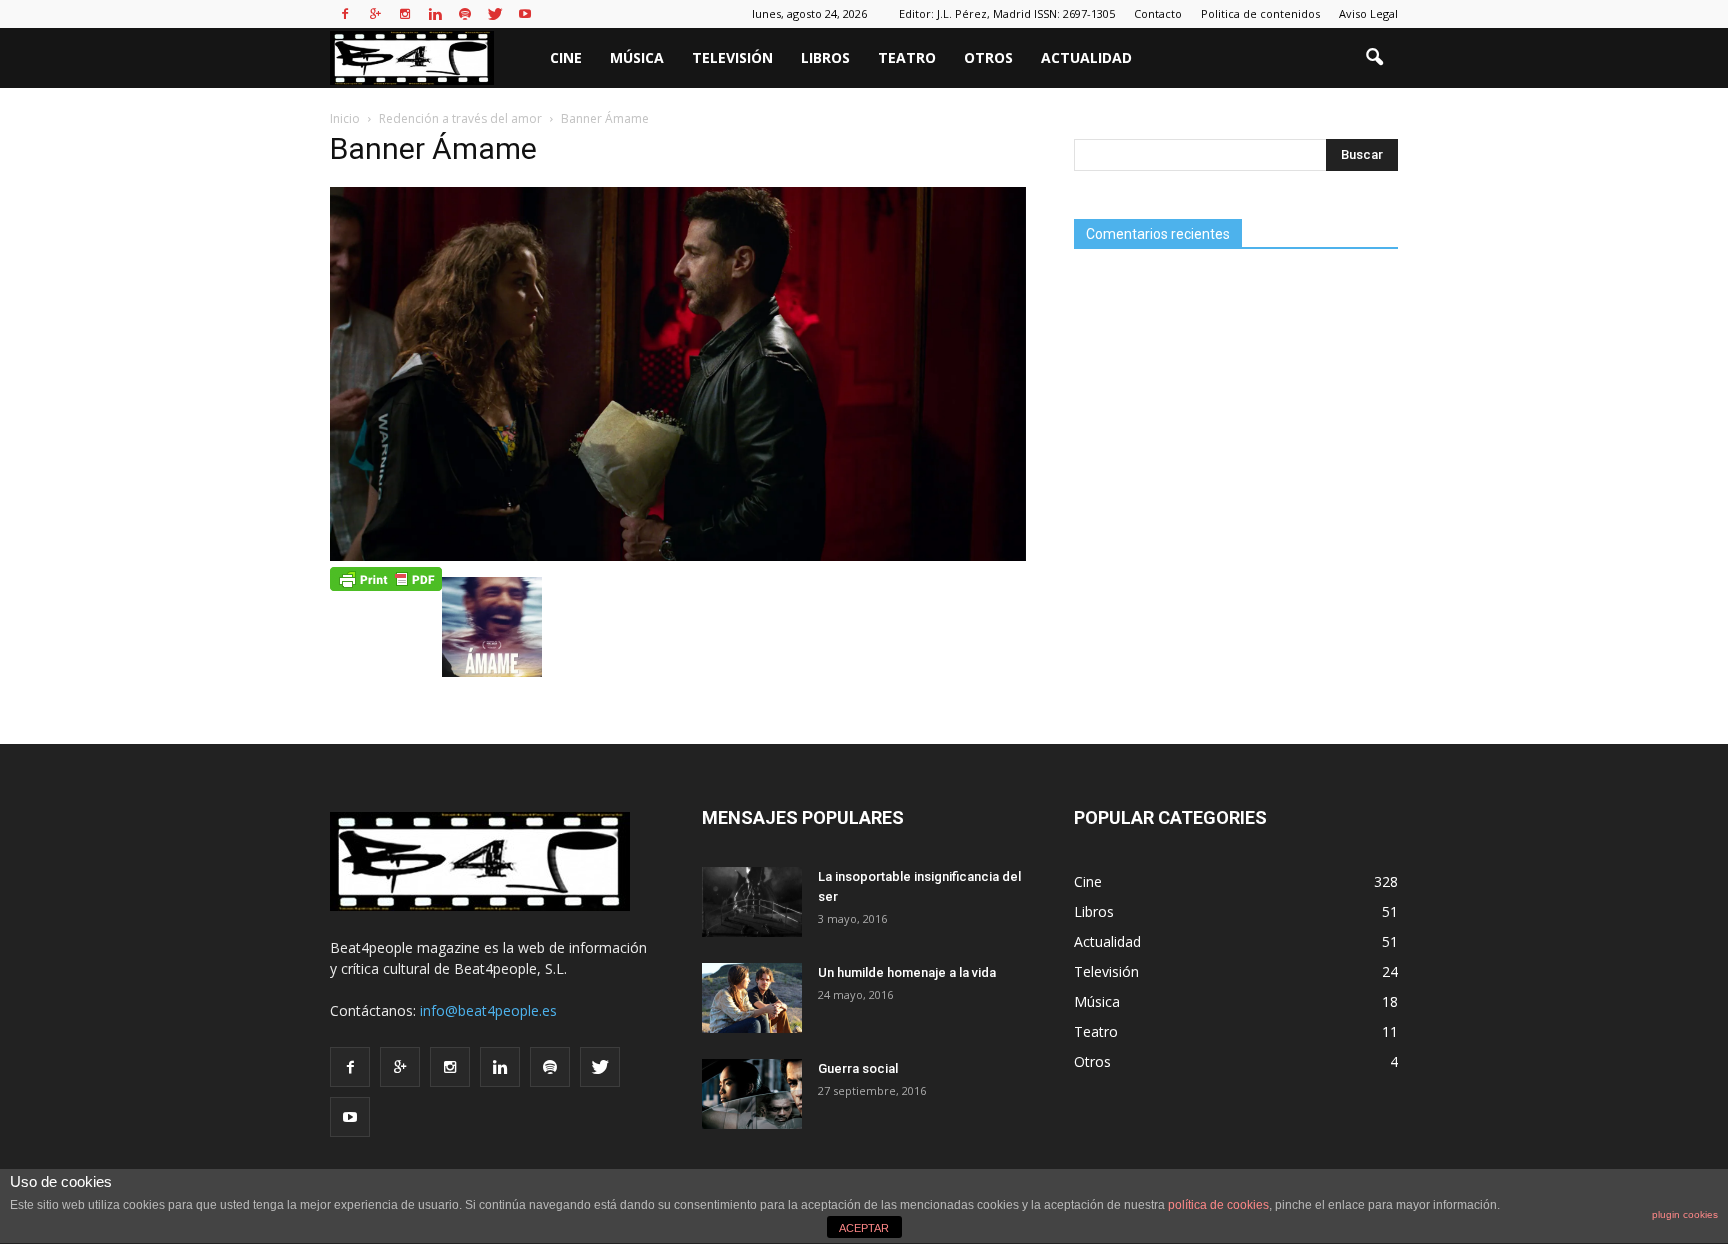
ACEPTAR (864, 1228)
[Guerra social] (752, 1094)
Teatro (907, 57)
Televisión (732, 57)
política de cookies (1218, 1205)
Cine (566, 57)
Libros (825, 57)
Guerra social (858, 1068)
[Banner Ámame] (678, 556)
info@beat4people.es (488, 1010)
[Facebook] (345, 14)
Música (637, 57)
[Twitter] (495, 14)
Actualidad (1086, 57)
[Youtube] (525, 14)
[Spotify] (465, 14)
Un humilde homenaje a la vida (907, 972)
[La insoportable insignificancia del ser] (752, 902)
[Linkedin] (435, 14)
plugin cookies (1685, 1214)
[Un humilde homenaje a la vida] (752, 998)
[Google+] (375, 14)
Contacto (1158, 13)
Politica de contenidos (1260, 13)
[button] (1374, 58)
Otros (988, 57)
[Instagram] (405, 14)
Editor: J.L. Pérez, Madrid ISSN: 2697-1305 (1007, 13)
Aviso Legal (1368, 13)
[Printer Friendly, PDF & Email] (386, 578)
